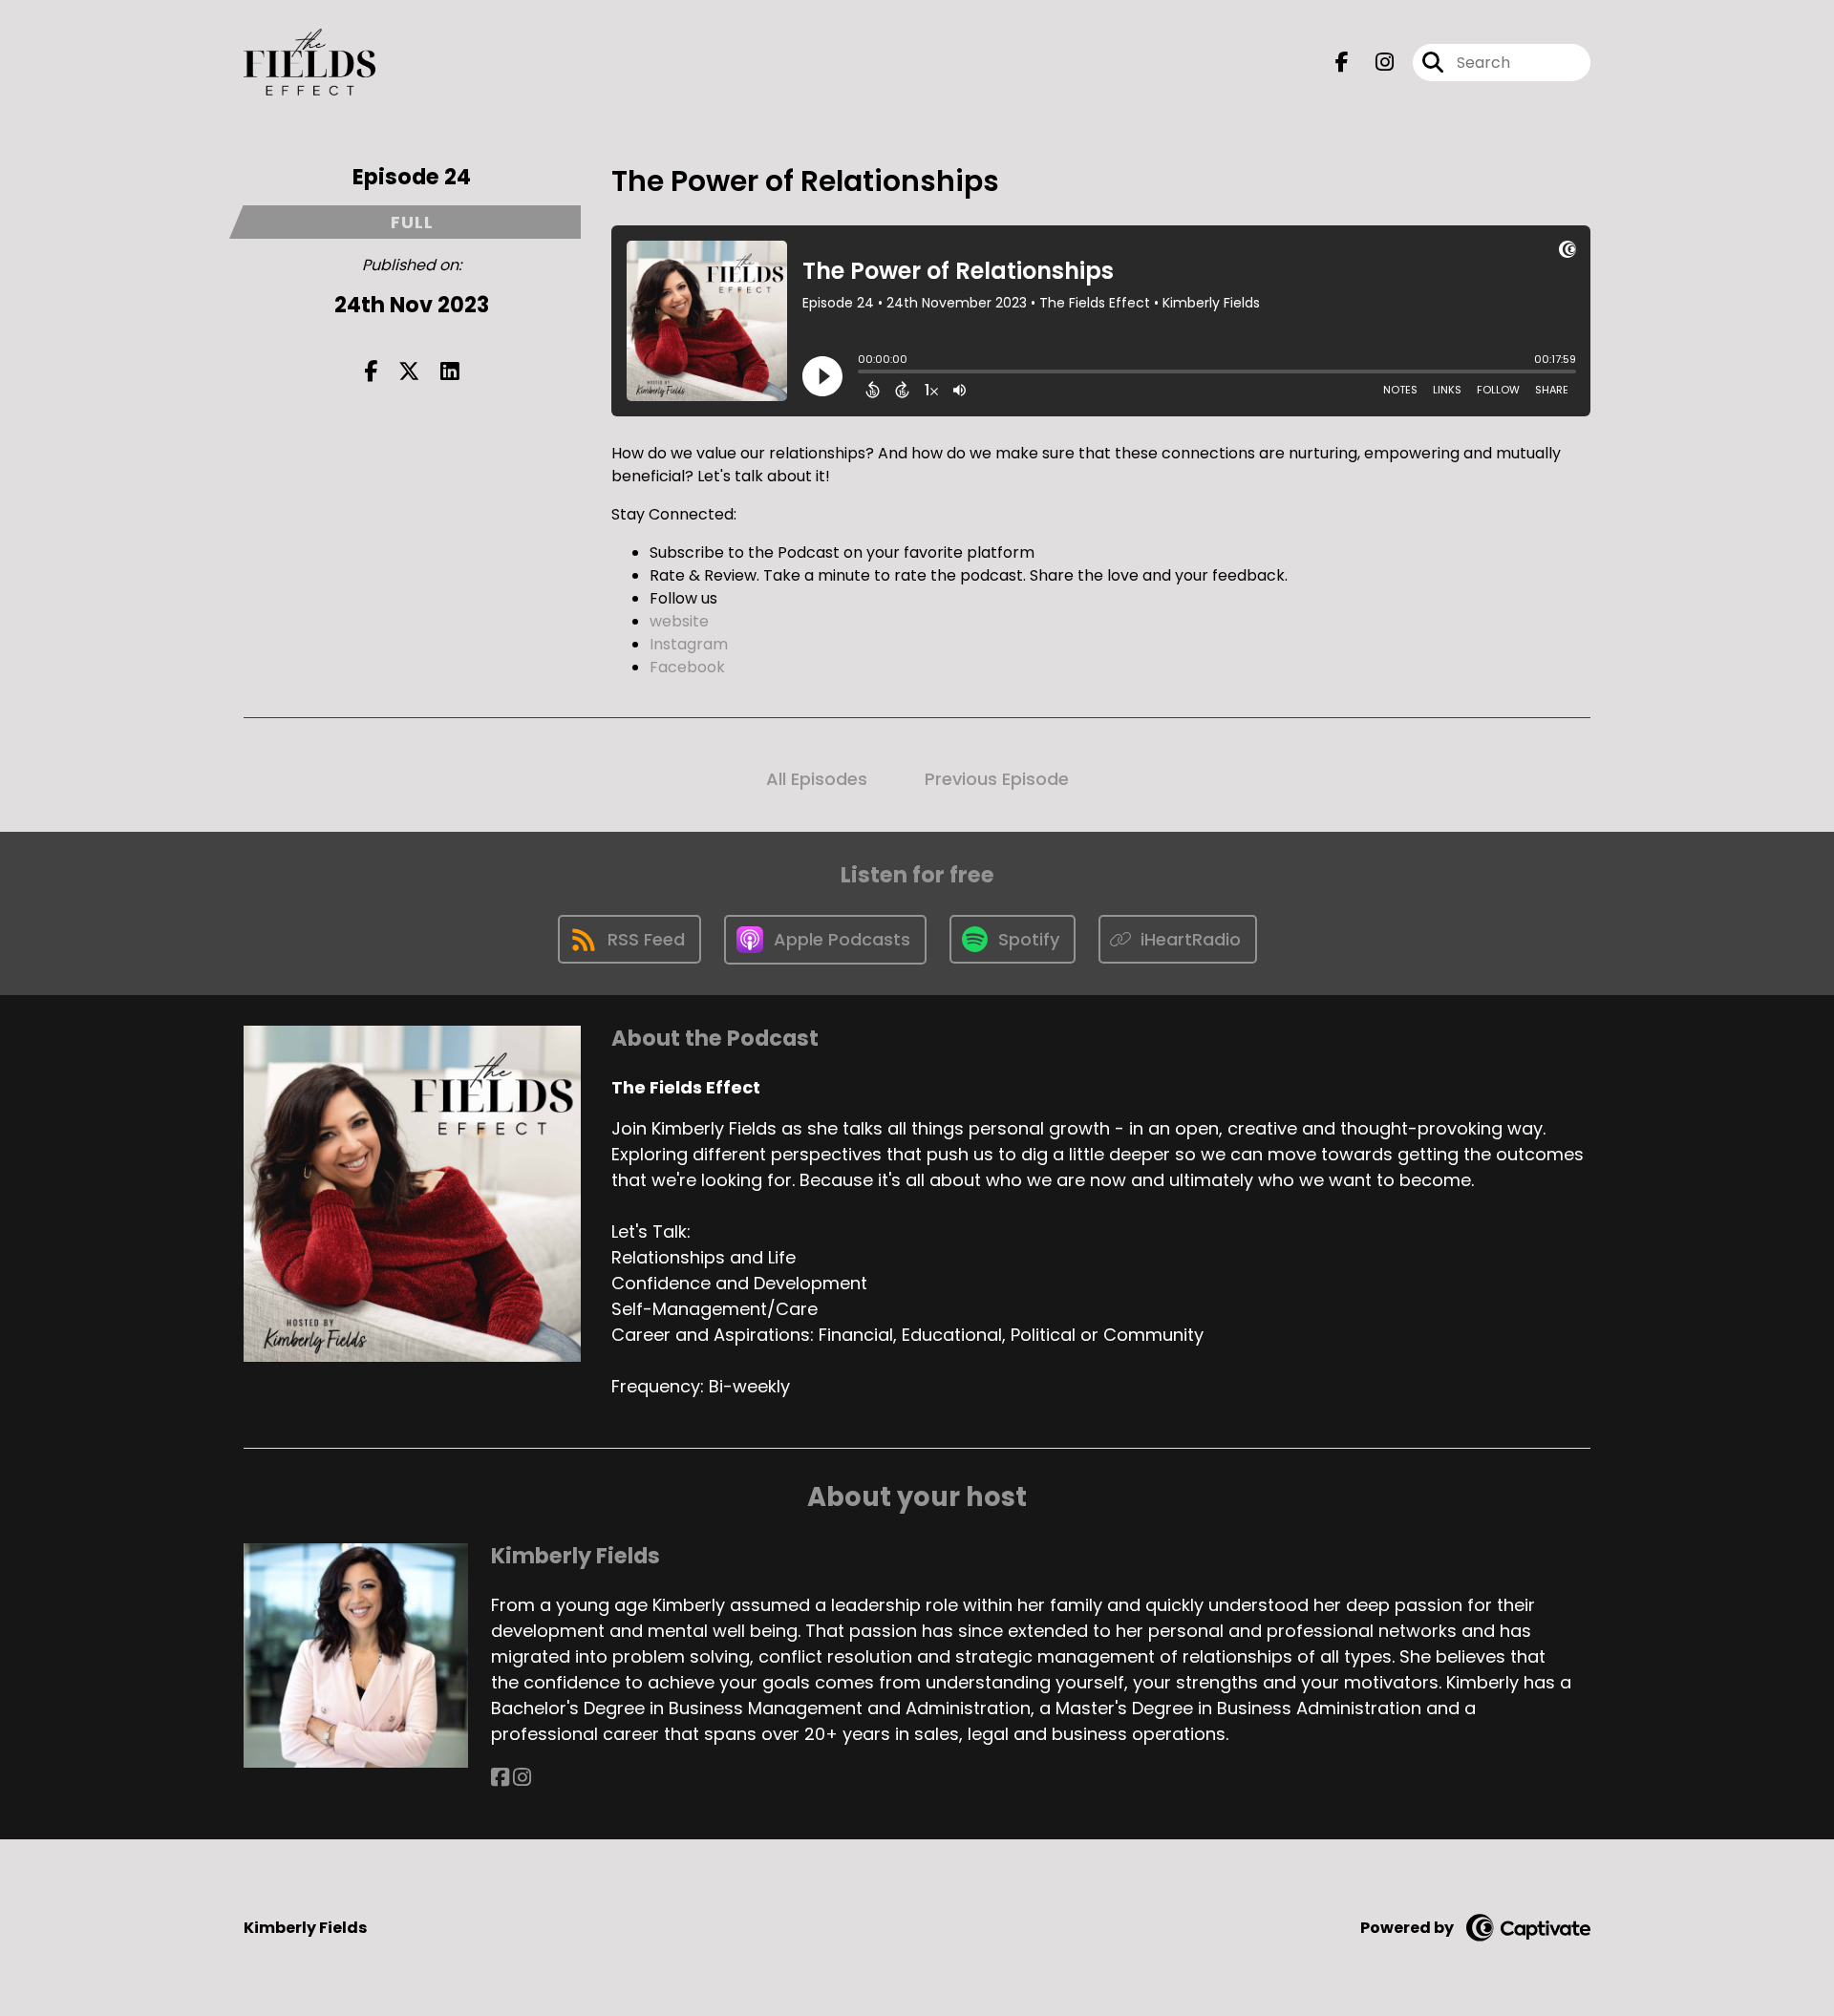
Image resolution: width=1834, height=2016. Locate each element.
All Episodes (817, 779)
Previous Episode (997, 779)
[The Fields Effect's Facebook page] (1342, 63)
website (679, 621)
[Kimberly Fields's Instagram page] (522, 1778)
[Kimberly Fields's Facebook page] (500, 1778)
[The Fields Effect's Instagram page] (1373, 63)
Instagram (689, 644)
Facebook (687, 667)
